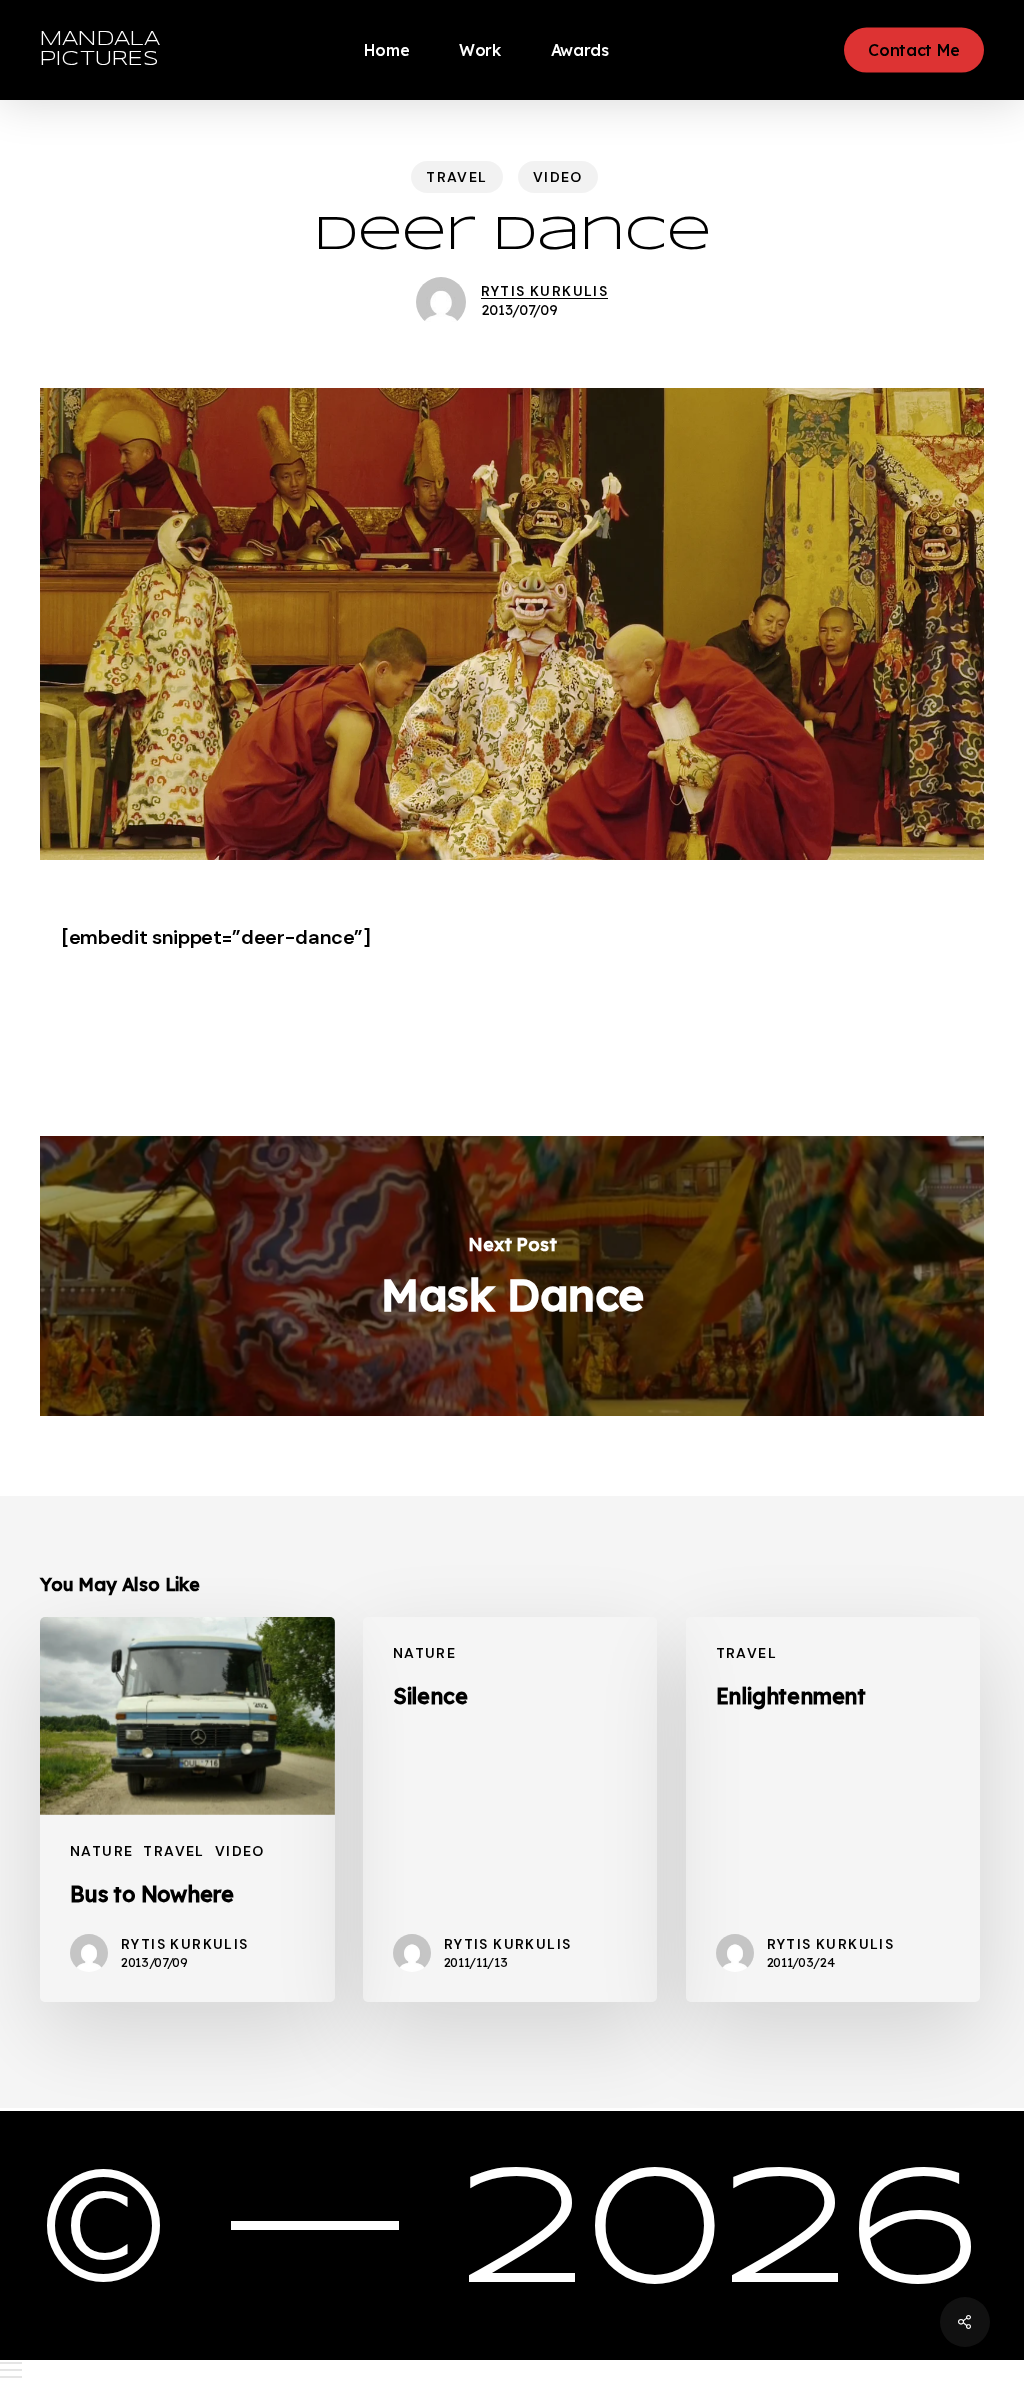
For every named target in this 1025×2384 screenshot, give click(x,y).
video (558, 177)
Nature (101, 1851)
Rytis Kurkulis (545, 291)
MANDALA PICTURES (100, 49)
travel (456, 177)
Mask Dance (512, 1276)
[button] (512, 2370)
